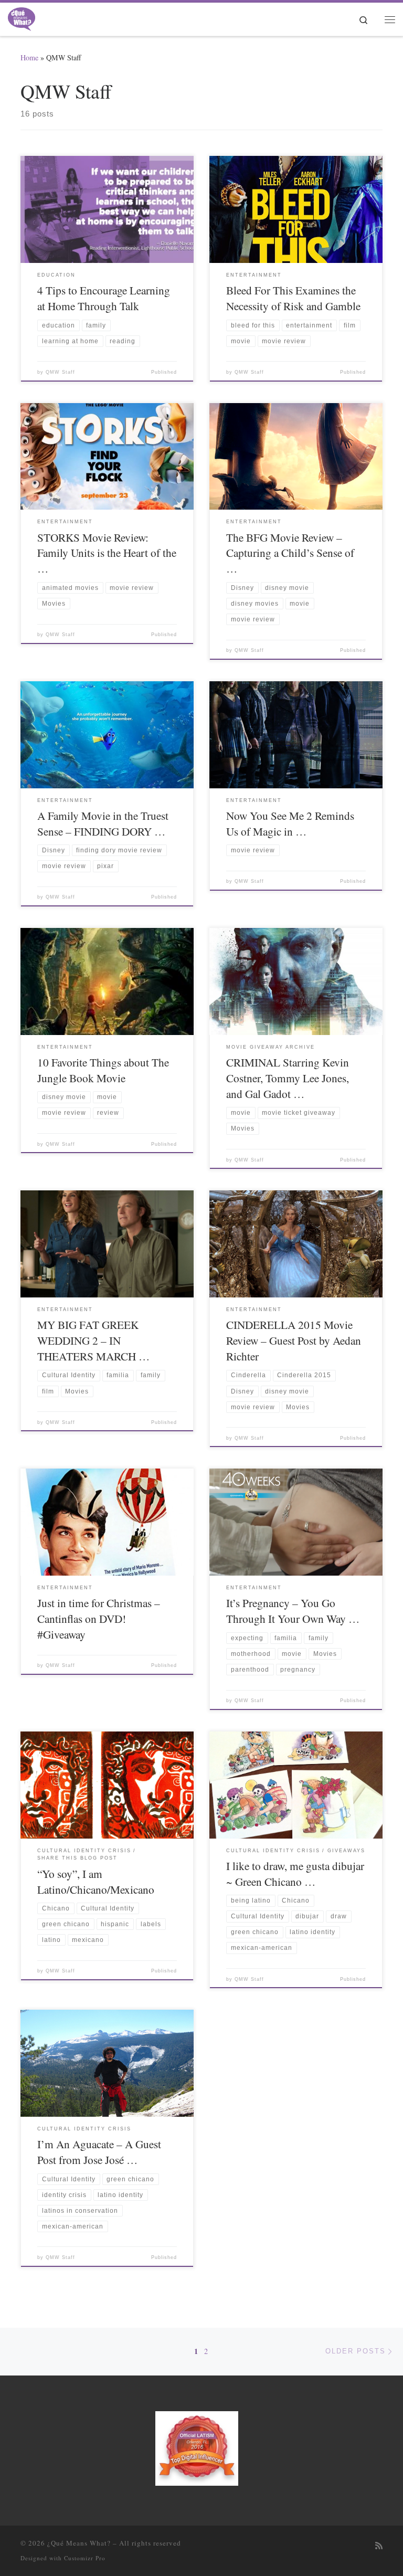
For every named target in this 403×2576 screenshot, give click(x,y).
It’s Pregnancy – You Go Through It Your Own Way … (293, 1611)
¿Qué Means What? (79, 2543)
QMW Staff (60, 372)
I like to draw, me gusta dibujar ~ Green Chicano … (295, 1873)
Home (29, 57)
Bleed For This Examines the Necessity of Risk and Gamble (293, 298)
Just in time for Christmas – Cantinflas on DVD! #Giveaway (99, 1618)
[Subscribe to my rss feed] (379, 2546)
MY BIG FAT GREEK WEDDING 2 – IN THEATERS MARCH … (93, 1340)
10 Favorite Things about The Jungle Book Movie (103, 1070)
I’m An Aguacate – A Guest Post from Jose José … (99, 2152)
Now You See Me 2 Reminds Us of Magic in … (290, 823)
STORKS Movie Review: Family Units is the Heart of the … (107, 553)
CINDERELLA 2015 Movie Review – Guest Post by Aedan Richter (294, 1340)
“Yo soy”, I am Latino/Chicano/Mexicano (96, 1881)
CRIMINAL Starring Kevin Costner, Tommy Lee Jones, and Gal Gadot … (288, 1078)
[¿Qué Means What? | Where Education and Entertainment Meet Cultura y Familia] (22, 17)
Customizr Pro (85, 2558)
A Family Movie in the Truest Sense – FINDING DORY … (103, 823)
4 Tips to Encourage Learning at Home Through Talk (104, 298)
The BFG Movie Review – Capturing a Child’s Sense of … (290, 553)
